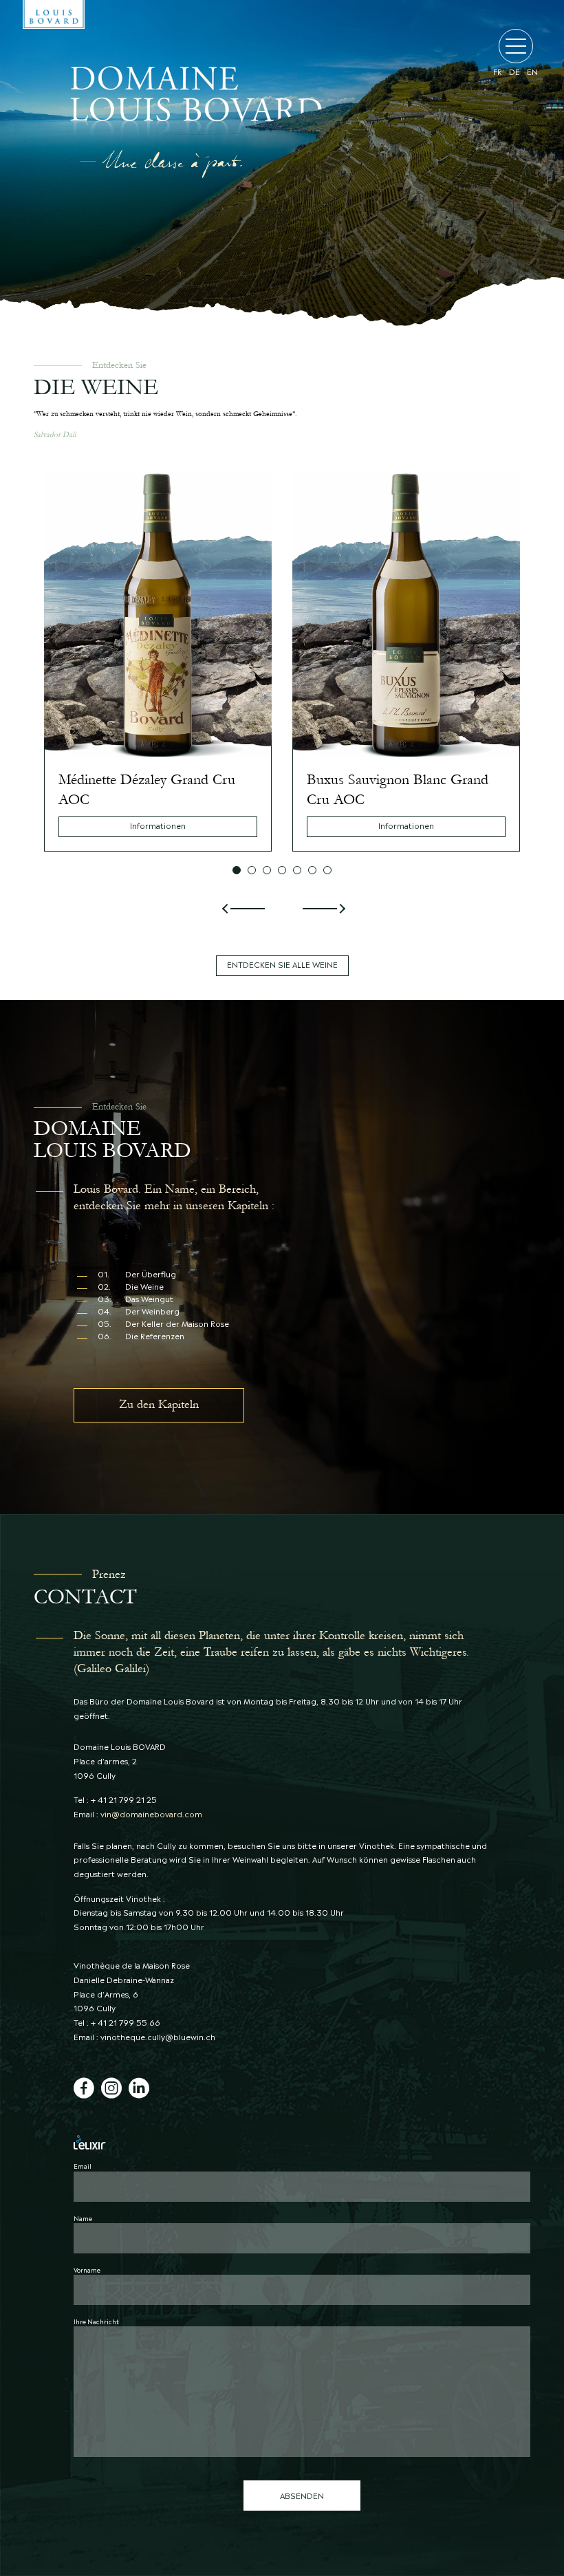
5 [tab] (297, 870)
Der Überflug (137, 1274)
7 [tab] (327, 870)
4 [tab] (282, 870)
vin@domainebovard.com (151, 1814)
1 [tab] (237, 870)
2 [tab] (252, 870)
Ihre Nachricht (96, 2321)
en (532, 72)
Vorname (87, 2269)
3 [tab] (267, 870)
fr (498, 72)
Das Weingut (135, 1299)
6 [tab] (312, 870)
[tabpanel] (158, 661)
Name (83, 2218)
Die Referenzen (141, 1336)
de (514, 72)
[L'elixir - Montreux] (282, 2142)
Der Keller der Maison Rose (163, 1324)
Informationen (158, 825)
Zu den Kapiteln (159, 1404)
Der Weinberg (139, 1311)
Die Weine (131, 1287)
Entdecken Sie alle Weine (282, 964)
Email (83, 2165)
